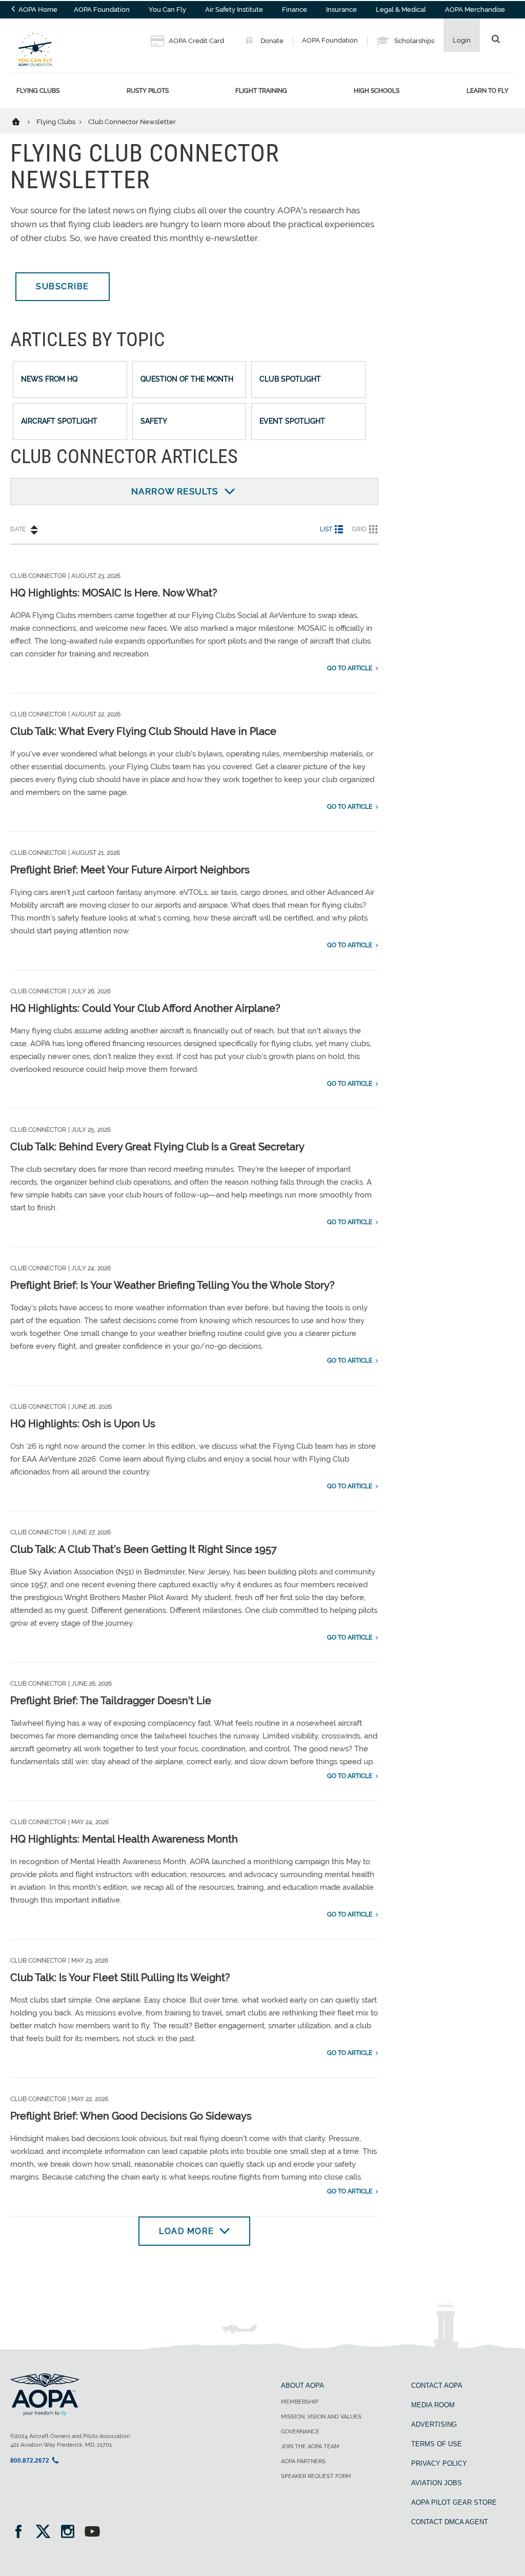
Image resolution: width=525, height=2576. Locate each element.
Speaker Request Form (316, 2476)
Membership (300, 2402)
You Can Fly (167, 9)
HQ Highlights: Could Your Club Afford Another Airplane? (145, 1008)
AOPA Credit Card (196, 41)
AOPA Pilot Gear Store (454, 2502)
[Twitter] (46, 2533)
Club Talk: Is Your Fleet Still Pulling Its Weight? (120, 1978)
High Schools (377, 91)
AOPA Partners (303, 2461)
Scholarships (413, 41)
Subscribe (63, 286)
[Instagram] (71, 2533)
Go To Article (350, 668)
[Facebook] (22, 2533)
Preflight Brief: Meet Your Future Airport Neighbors (130, 870)
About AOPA (302, 2385)
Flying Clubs (38, 91)
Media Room (433, 2405)
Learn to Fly (488, 91)
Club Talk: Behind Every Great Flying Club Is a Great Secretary (157, 1147)
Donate (271, 41)
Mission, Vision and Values (321, 2417)
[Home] (22, 121)
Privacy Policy (439, 2463)
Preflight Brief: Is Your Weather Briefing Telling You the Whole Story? (173, 1285)
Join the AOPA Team (310, 2447)
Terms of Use (437, 2444)
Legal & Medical (401, 9)
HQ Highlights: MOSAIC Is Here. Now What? (114, 593)
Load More (187, 2231)
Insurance (341, 9)
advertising (434, 2424)
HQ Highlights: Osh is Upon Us (83, 1424)
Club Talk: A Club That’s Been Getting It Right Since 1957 (144, 1549)
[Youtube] (92, 2533)
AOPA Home (37, 9)
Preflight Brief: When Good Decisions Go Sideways (131, 2116)
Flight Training (261, 91)
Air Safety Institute (234, 9)
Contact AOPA (437, 2385)
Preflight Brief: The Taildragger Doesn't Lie (111, 1701)
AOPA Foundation (102, 9)
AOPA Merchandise (475, 9)
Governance (300, 2432)
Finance (295, 9)
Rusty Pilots (148, 91)
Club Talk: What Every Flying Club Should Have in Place (143, 731)
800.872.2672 (30, 2461)
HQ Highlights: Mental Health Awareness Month (124, 1839)
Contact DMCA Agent (450, 2522)
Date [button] (18, 529)
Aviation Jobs (437, 2483)
